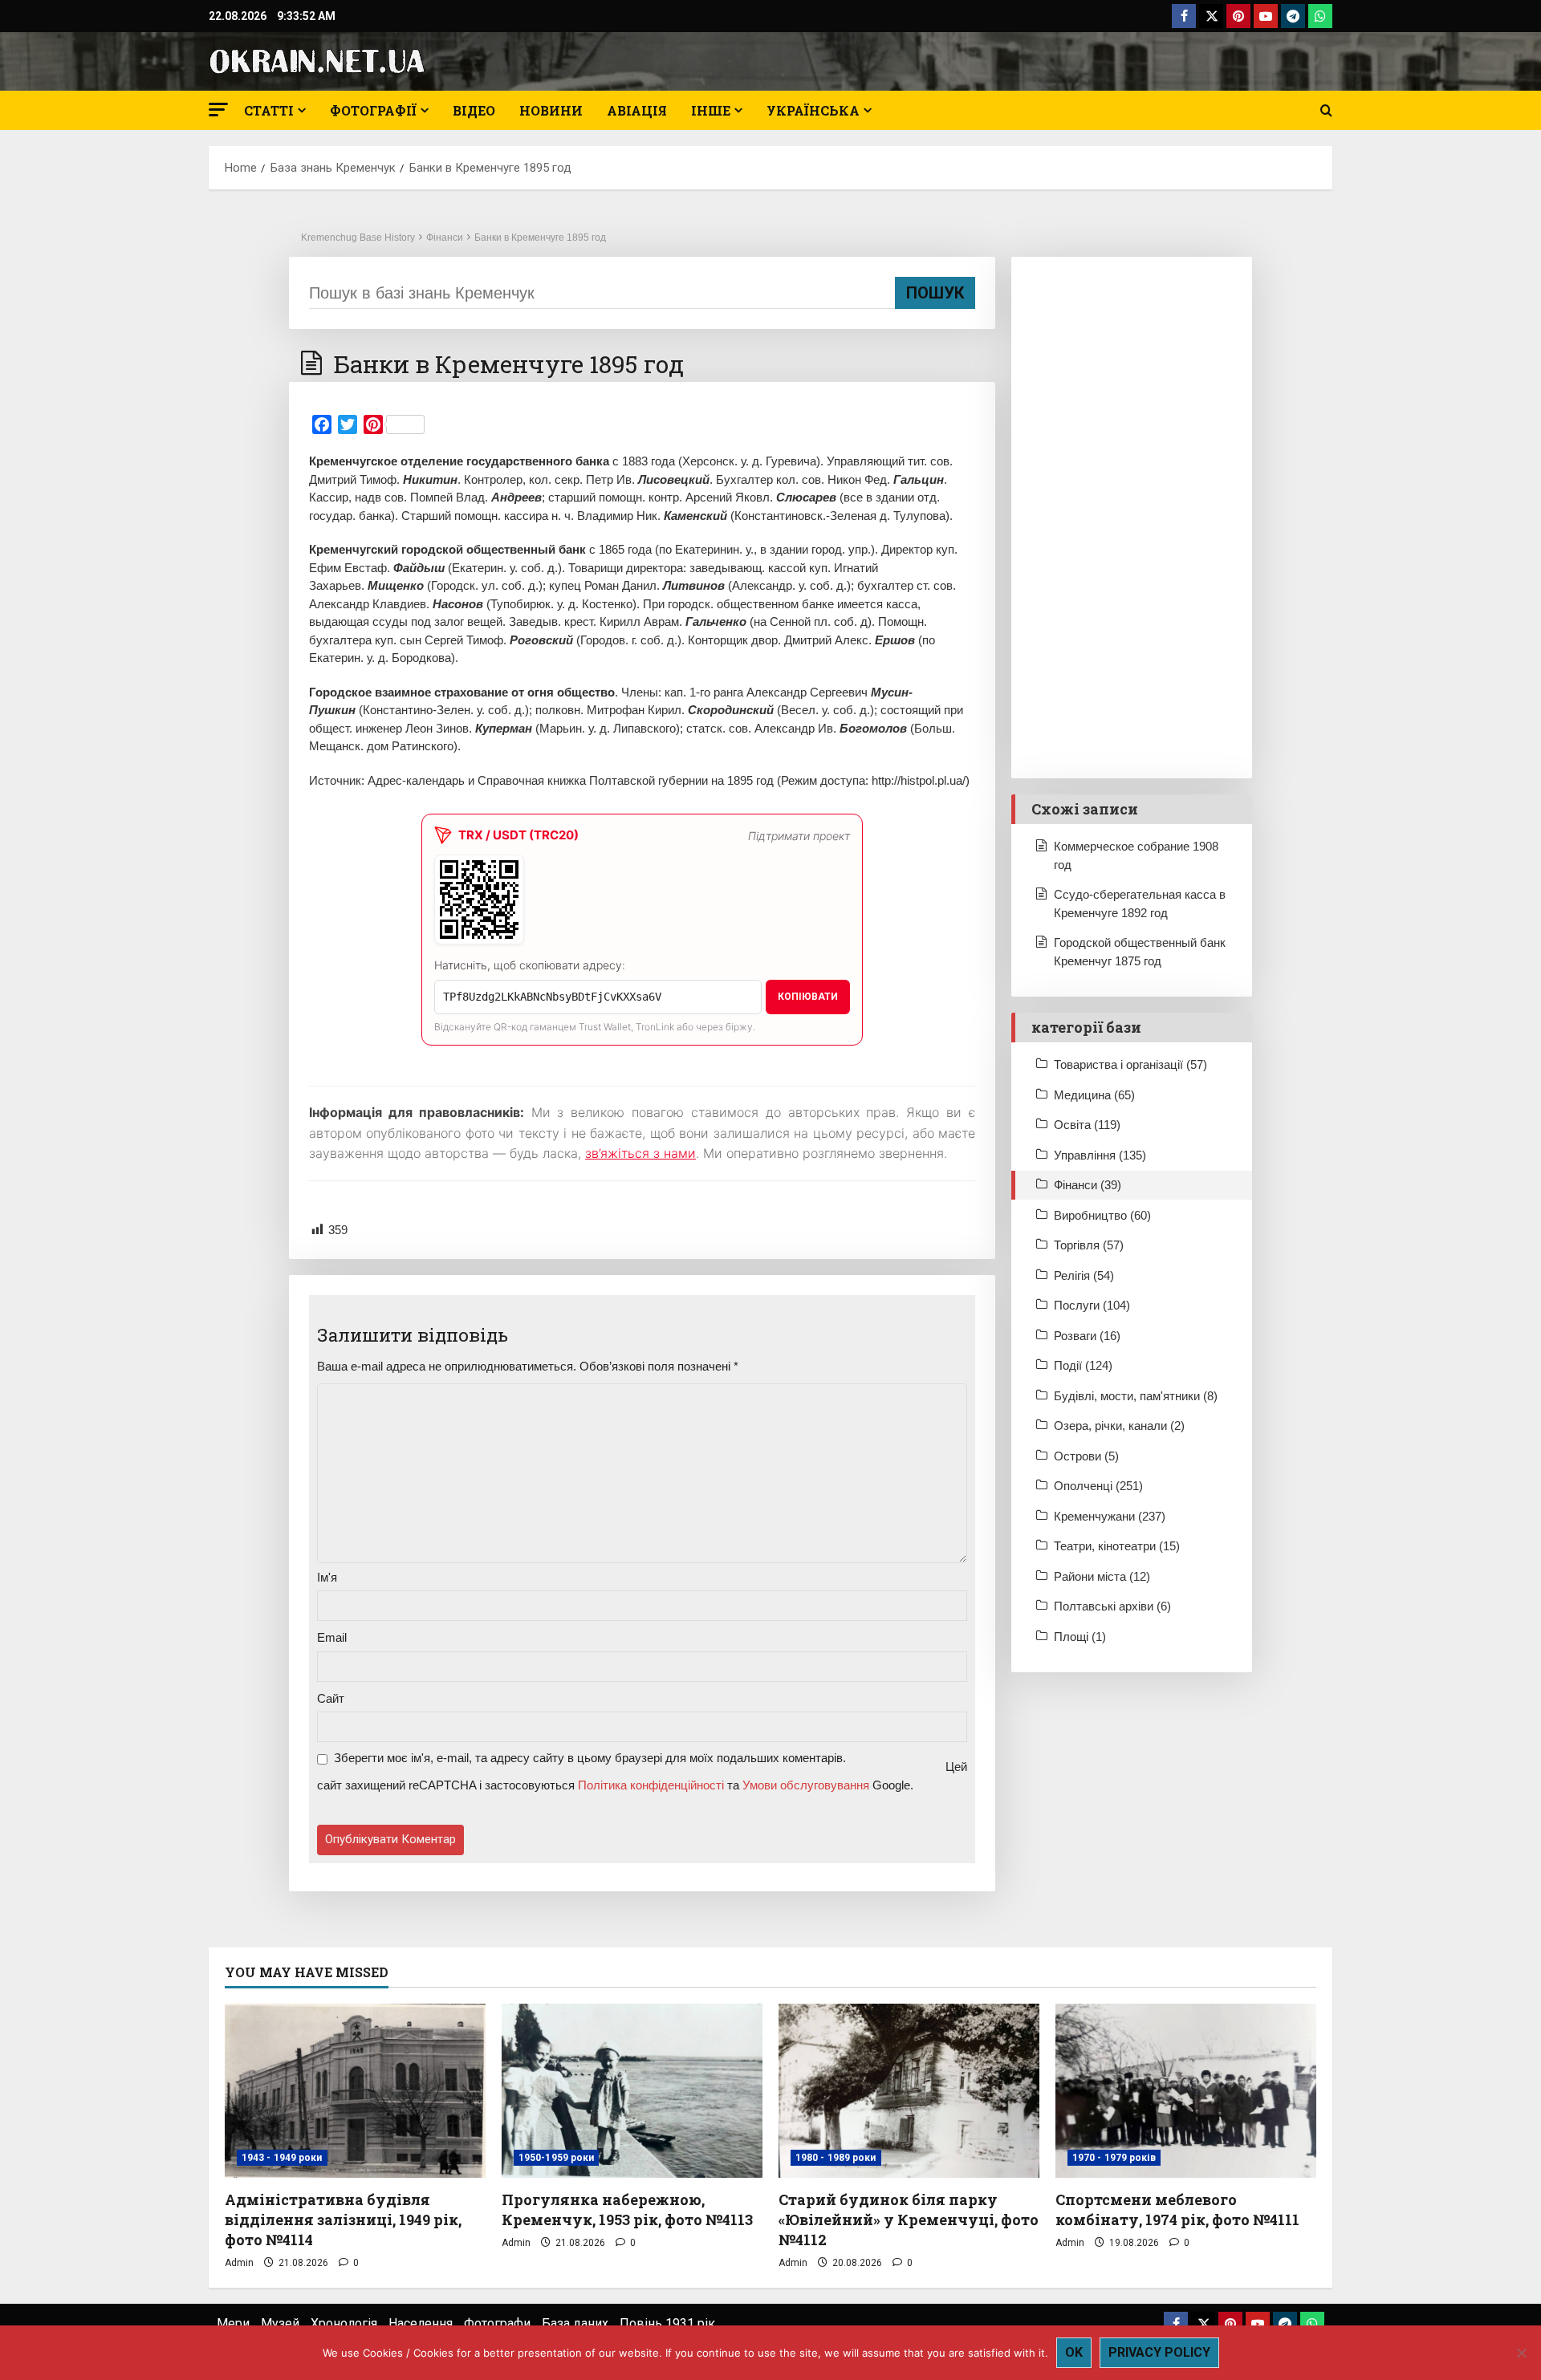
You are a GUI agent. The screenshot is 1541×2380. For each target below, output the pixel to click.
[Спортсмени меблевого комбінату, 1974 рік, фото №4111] (1186, 2091)
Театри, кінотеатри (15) (1117, 1546)
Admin (239, 2263)
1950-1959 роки (556, 2158)
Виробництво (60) (1102, 1215)
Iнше (711, 110)
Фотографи (497, 2323)
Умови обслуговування (806, 1785)
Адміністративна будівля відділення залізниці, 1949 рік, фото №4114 (343, 2220)
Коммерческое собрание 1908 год (1136, 855)
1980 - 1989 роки (836, 2158)
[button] (218, 110)
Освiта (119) (1087, 1125)
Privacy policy (1159, 2352)
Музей (280, 2323)
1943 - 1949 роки (282, 2158)
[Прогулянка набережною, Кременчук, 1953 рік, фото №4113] (632, 2091)
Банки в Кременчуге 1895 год (540, 238)
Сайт (331, 1698)
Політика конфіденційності (651, 1785)
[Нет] (1521, 2353)
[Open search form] (1326, 111)
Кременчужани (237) (1110, 1516)
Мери (233, 2323)
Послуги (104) (1092, 1305)
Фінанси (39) (1088, 1185)
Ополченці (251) (1098, 1486)
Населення (421, 2323)
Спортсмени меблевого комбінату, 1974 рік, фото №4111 (1177, 2209)
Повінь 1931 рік (667, 2323)
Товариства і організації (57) (1130, 1064)
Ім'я (327, 1577)
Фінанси (445, 238)
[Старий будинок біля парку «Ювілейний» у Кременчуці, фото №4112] (909, 2091)
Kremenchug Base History (358, 238)
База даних (575, 2323)
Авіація (637, 110)
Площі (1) (1080, 1637)
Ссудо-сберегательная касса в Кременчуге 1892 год (1140, 904)
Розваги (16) (1087, 1336)
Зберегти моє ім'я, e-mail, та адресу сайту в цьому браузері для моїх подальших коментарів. (590, 1758)
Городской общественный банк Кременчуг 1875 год (1140, 952)
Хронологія (344, 2323)
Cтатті (269, 110)
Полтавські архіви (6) (1112, 1606)
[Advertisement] (1132, 518)
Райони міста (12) (1102, 1576)
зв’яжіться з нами (640, 1153)
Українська (813, 110)
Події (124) (1083, 1365)
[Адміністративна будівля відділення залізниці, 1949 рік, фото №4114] (355, 2091)
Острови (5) (1086, 1456)
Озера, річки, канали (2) (1119, 1426)
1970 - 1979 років (1114, 2158)
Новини (551, 110)
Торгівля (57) (1089, 1245)
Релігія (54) (1084, 1275)
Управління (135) (1100, 1155)
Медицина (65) (1094, 1095)
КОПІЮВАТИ (808, 997)
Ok (1074, 2352)
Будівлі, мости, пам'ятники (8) (1136, 1396)
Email (332, 1637)
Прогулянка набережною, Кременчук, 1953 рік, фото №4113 (627, 2209)
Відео (474, 110)
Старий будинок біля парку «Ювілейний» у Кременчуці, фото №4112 (909, 2220)
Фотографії (373, 110)
